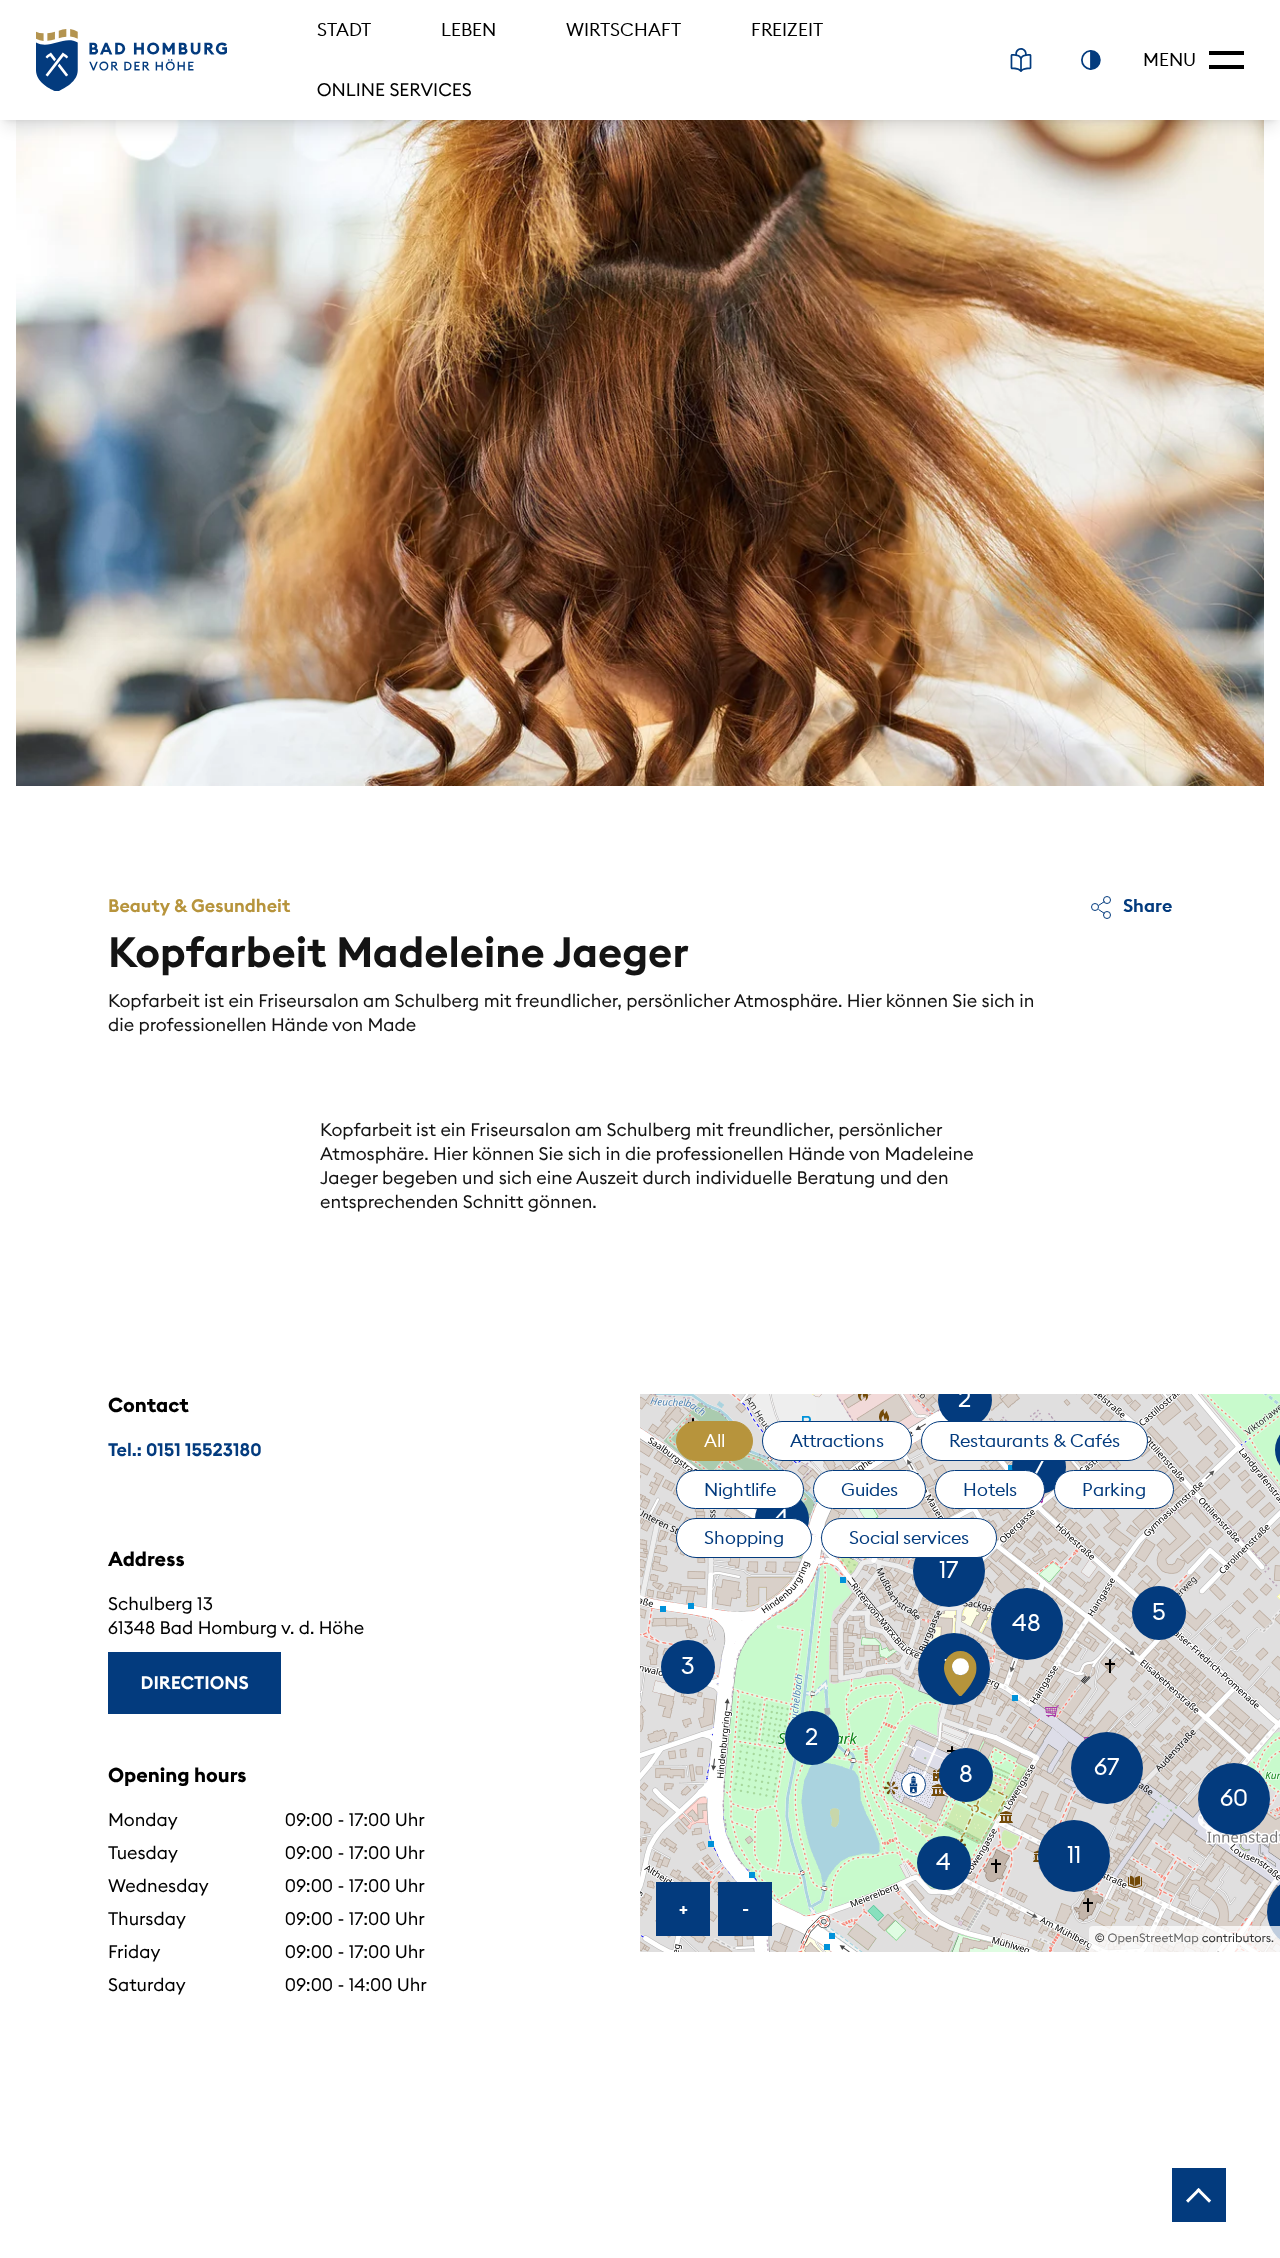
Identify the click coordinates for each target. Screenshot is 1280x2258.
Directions (195, 1682)
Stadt (344, 29)
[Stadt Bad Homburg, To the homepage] (131, 60)
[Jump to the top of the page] (1199, 2195)
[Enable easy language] (1021, 60)
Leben (468, 29)
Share (1145, 905)
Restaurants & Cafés (1034, 1440)
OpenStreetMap (1153, 1938)
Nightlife (740, 1489)
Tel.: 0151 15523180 (185, 1449)
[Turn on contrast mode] (1091, 60)
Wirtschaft (623, 29)
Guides (869, 1489)
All (714, 1440)
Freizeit (787, 29)
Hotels (990, 1489)
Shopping (744, 1537)
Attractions (837, 1440)
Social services (909, 1537)
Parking (1114, 1489)
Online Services (394, 89)
